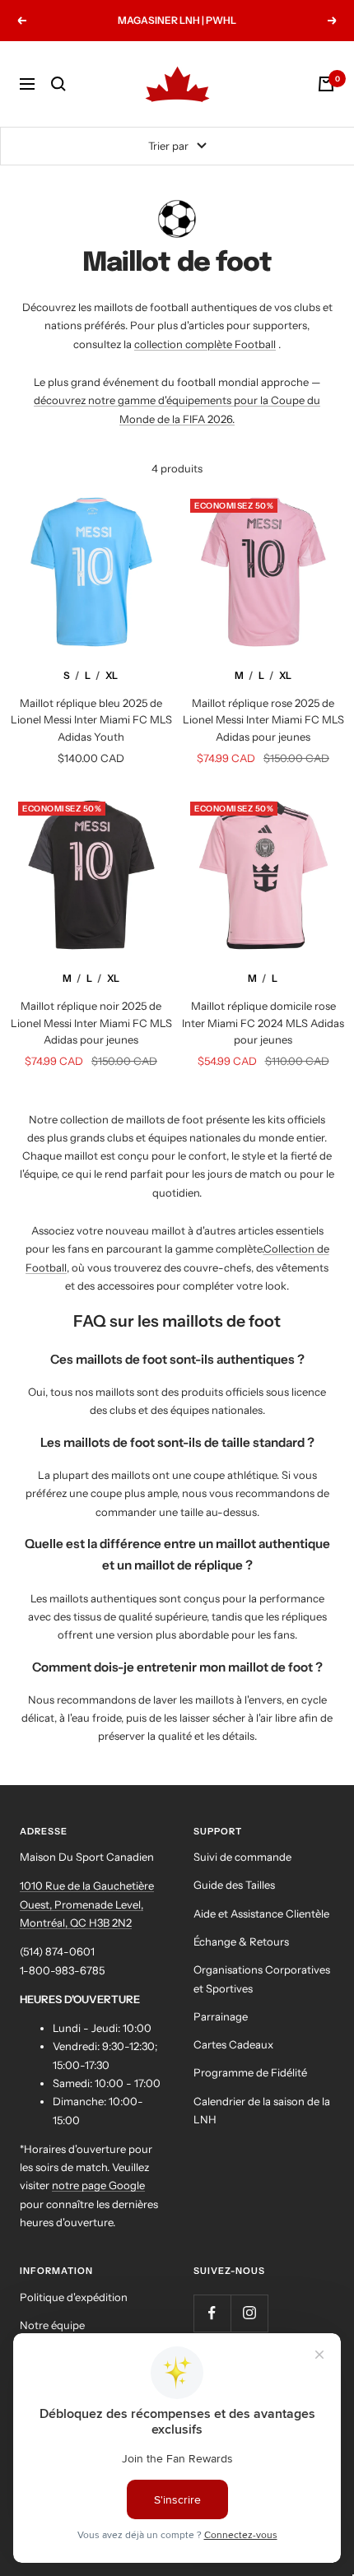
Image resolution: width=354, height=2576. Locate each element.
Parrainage (221, 2016)
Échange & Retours (241, 1941)
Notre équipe (52, 2325)
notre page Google (98, 2185)
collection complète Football (205, 344)
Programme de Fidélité (250, 2072)
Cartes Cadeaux (233, 2044)
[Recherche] (58, 84)
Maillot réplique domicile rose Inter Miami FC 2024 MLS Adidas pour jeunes (263, 1023)
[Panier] (326, 84)
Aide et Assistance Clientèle (261, 1913)
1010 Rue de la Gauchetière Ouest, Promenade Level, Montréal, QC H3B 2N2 (87, 1904)
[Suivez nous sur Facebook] (212, 2313)
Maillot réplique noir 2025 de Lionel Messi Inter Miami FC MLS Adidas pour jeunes (91, 1023)
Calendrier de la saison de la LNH (262, 2110)
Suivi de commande (242, 1857)
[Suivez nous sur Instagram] (249, 2313)
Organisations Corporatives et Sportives (262, 1978)
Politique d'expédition (74, 2297)
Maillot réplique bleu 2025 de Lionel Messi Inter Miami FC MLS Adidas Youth (91, 720)
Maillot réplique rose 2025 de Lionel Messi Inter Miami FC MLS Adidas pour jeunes (263, 720)
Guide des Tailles (234, 1885)
